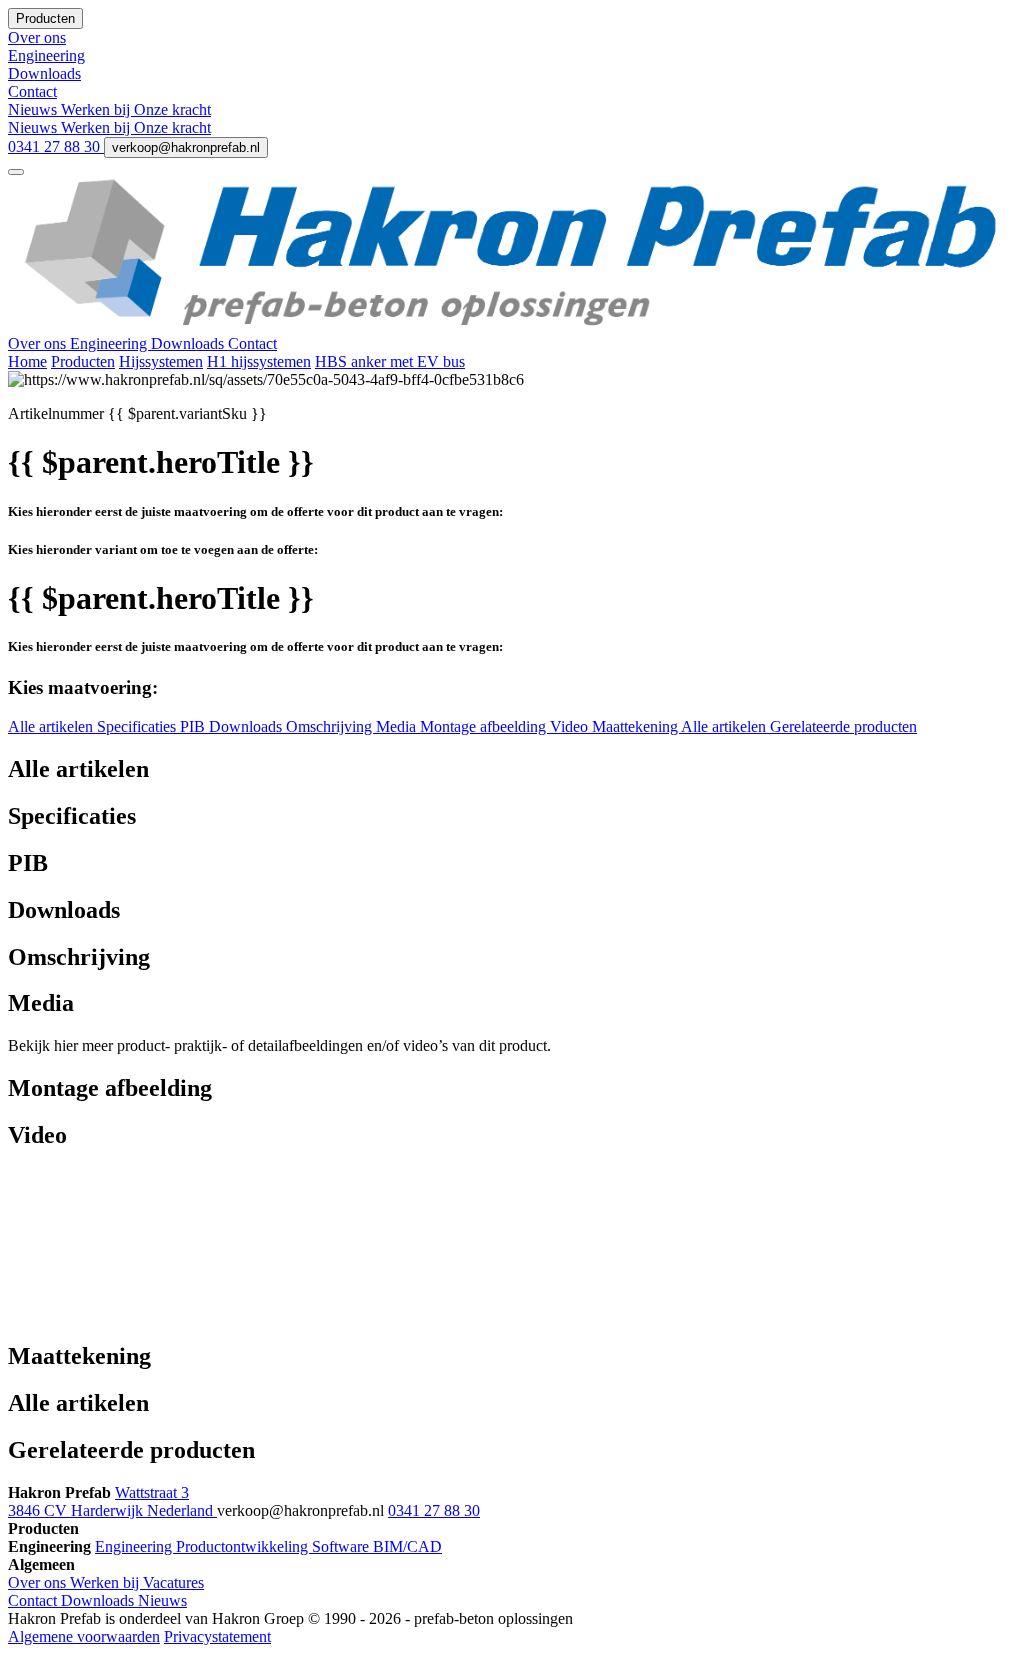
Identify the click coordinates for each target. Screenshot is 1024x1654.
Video (571, 726)
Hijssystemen (161, 361)
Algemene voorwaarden (84, 1636)
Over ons (39, 343)
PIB (194, 726)
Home (27, 361)
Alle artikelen (52, 726)
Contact (252, 343)
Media (398, 726)
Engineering (110, 343)
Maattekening (636, 726)
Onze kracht (172, 109)
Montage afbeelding (485, 726)
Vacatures (173, 1582)
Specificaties (138, 726)
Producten (83, 361)
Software (342, 1546)
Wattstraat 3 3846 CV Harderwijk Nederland (112, 1501)
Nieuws (34, 109)
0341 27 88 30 (56, 146)
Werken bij (97, 109)
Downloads (189, 343)
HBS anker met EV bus (390, 361)
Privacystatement (217, 1636)
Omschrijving (331, 726)
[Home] (512, 325)
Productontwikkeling (244, 1546)
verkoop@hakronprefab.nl (186, 147)
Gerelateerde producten (843, 726)
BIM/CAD (407, 1546)
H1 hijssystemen (259, 361)
